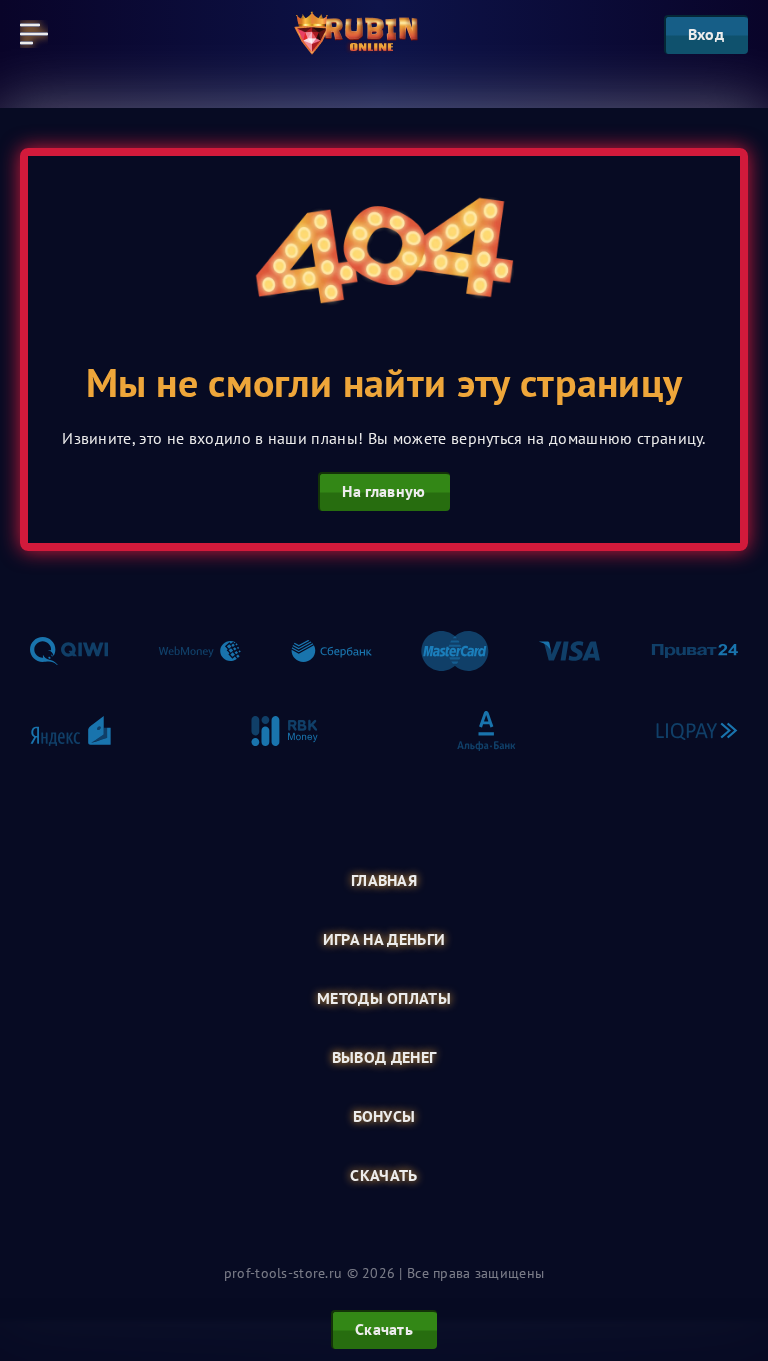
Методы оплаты (384, 998)
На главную (383, 491)
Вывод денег (384, 1057)
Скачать (383, 1175)
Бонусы (384, 1116)
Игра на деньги (384, 939)
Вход (706, 34)
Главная (384, 880)
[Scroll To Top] (732, 1245)
